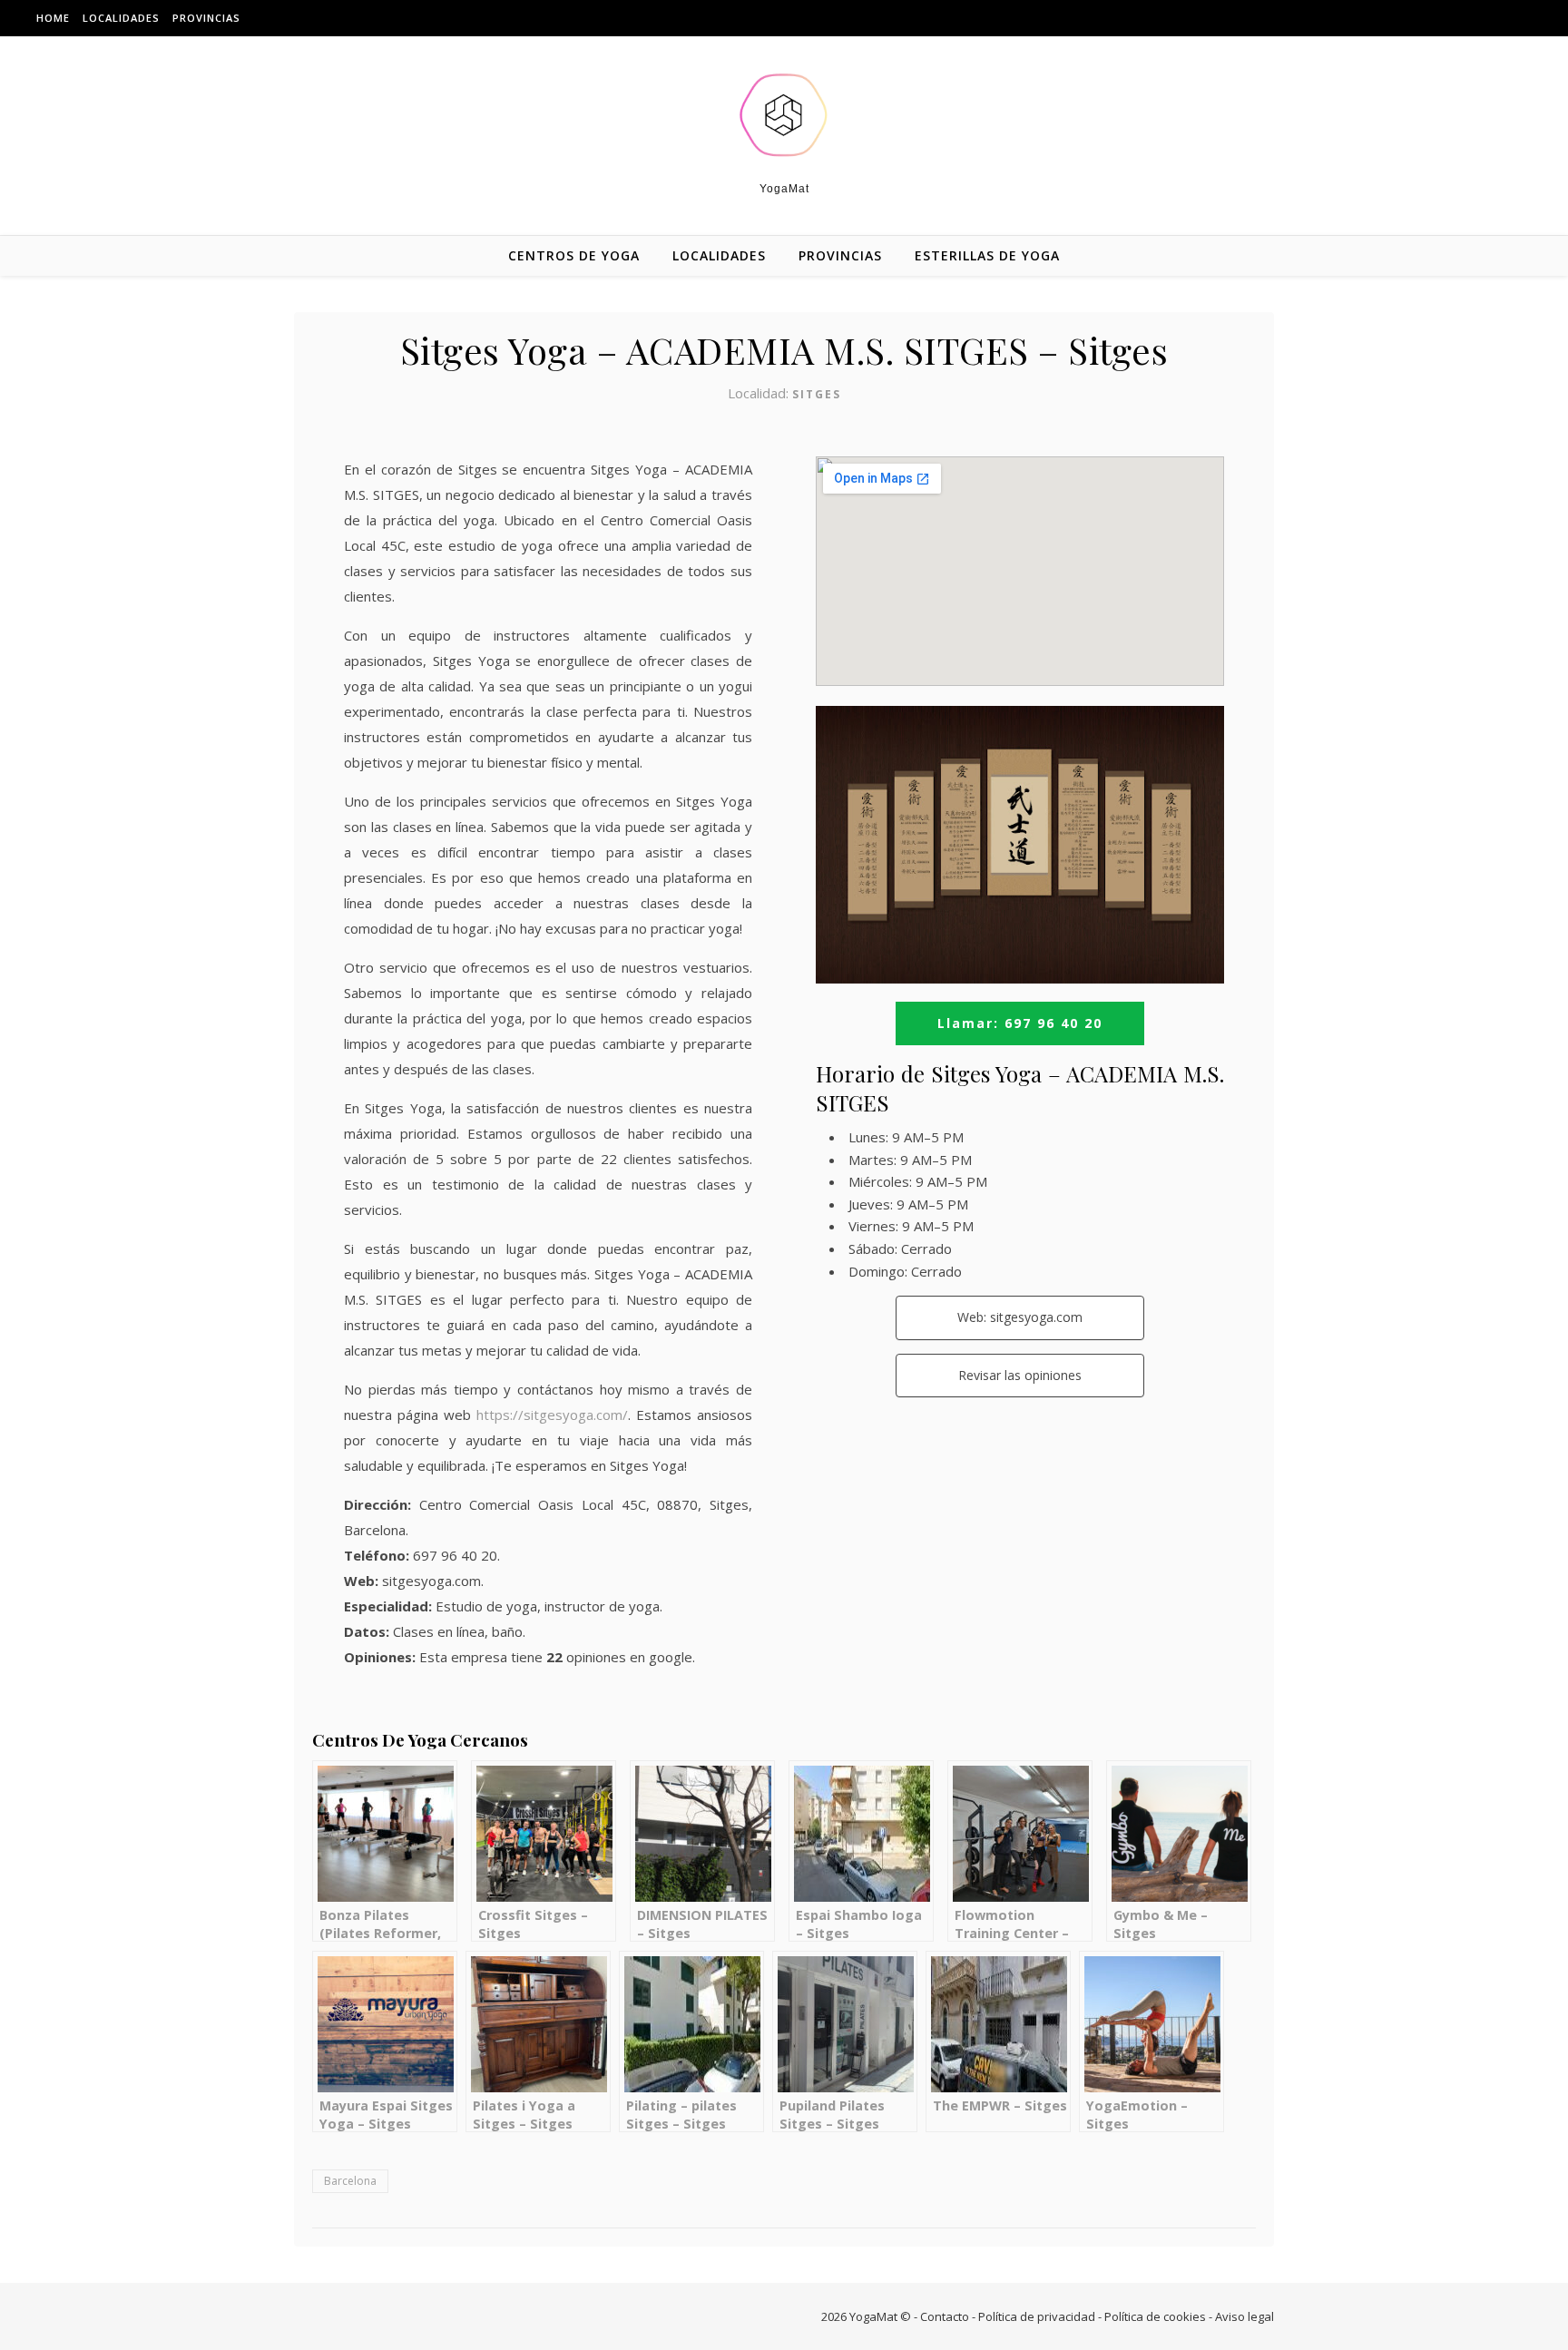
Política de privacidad (1037, 2316)
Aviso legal (1245, 2316)
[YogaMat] (784, 115)
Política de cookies (1155, 2316)
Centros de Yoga (574, 255)
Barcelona (350, 2181)
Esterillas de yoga (987, 255)
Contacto (945, 2316)
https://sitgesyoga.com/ (552, 1415)
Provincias (206, 18)
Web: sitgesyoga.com (1020, 1317)
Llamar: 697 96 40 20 (1020, 1023)
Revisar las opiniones (1020, 1375)
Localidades (121, 18)
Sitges (817, 394)
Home (53, 18)
